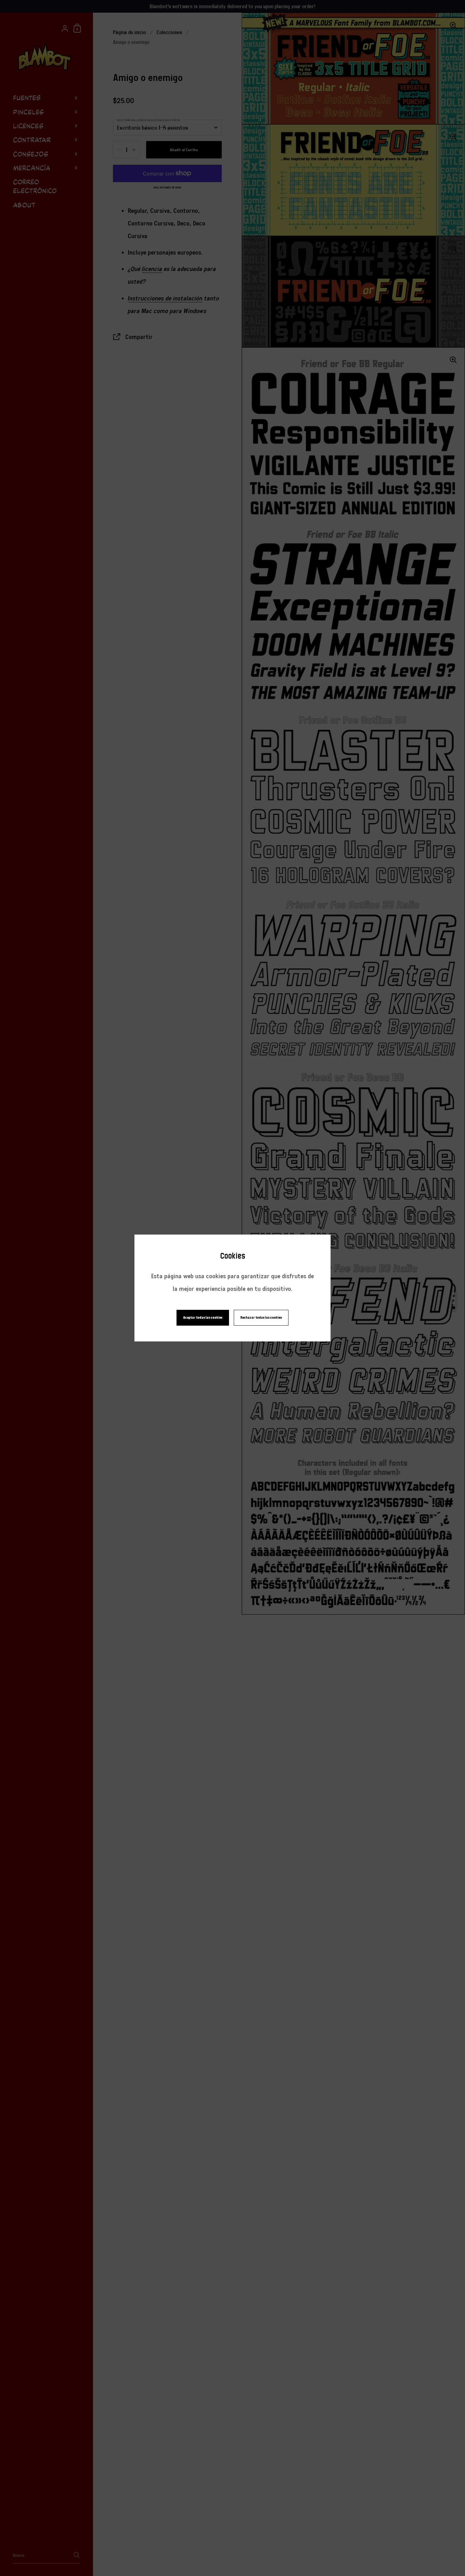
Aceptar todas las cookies (203, 1318)
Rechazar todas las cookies (261, 1318)
